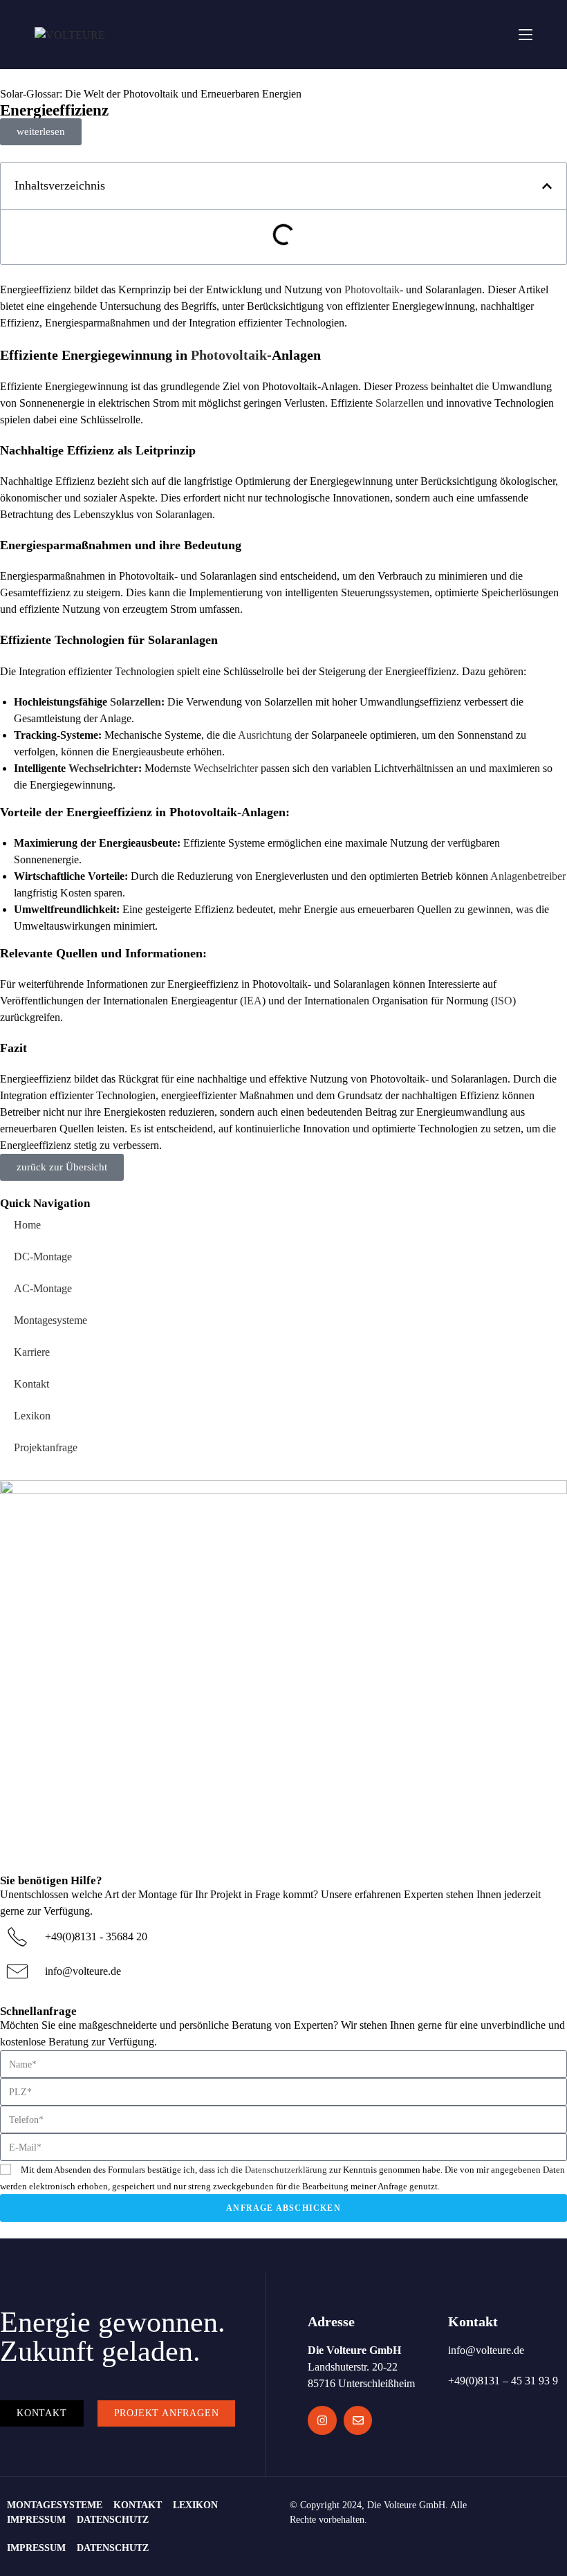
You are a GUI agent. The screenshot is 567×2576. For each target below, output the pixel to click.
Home (27, 1225)
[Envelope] (358, 2420)
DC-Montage (43, 1257)
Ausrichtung (265, 735)
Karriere (32, 1352)
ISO (503, 1001)
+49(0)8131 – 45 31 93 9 (503, 2381)
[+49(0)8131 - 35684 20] (17, 1937)
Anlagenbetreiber (528, 876)
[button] (547, 186)
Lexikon (32, 1416)
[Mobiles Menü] (526, 34)
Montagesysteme (50, 1320)
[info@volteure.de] (17, 1971)
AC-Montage (43, 1288)
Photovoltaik (372, 289)
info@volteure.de (83, 1971)
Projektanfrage (46, 1447)
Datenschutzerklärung (286, 2170)
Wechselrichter (103, 768)
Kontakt (31, 1384)
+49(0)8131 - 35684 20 (96, 1936)
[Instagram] (322, 2420)
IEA (253, 1001)
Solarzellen (400, 403)
